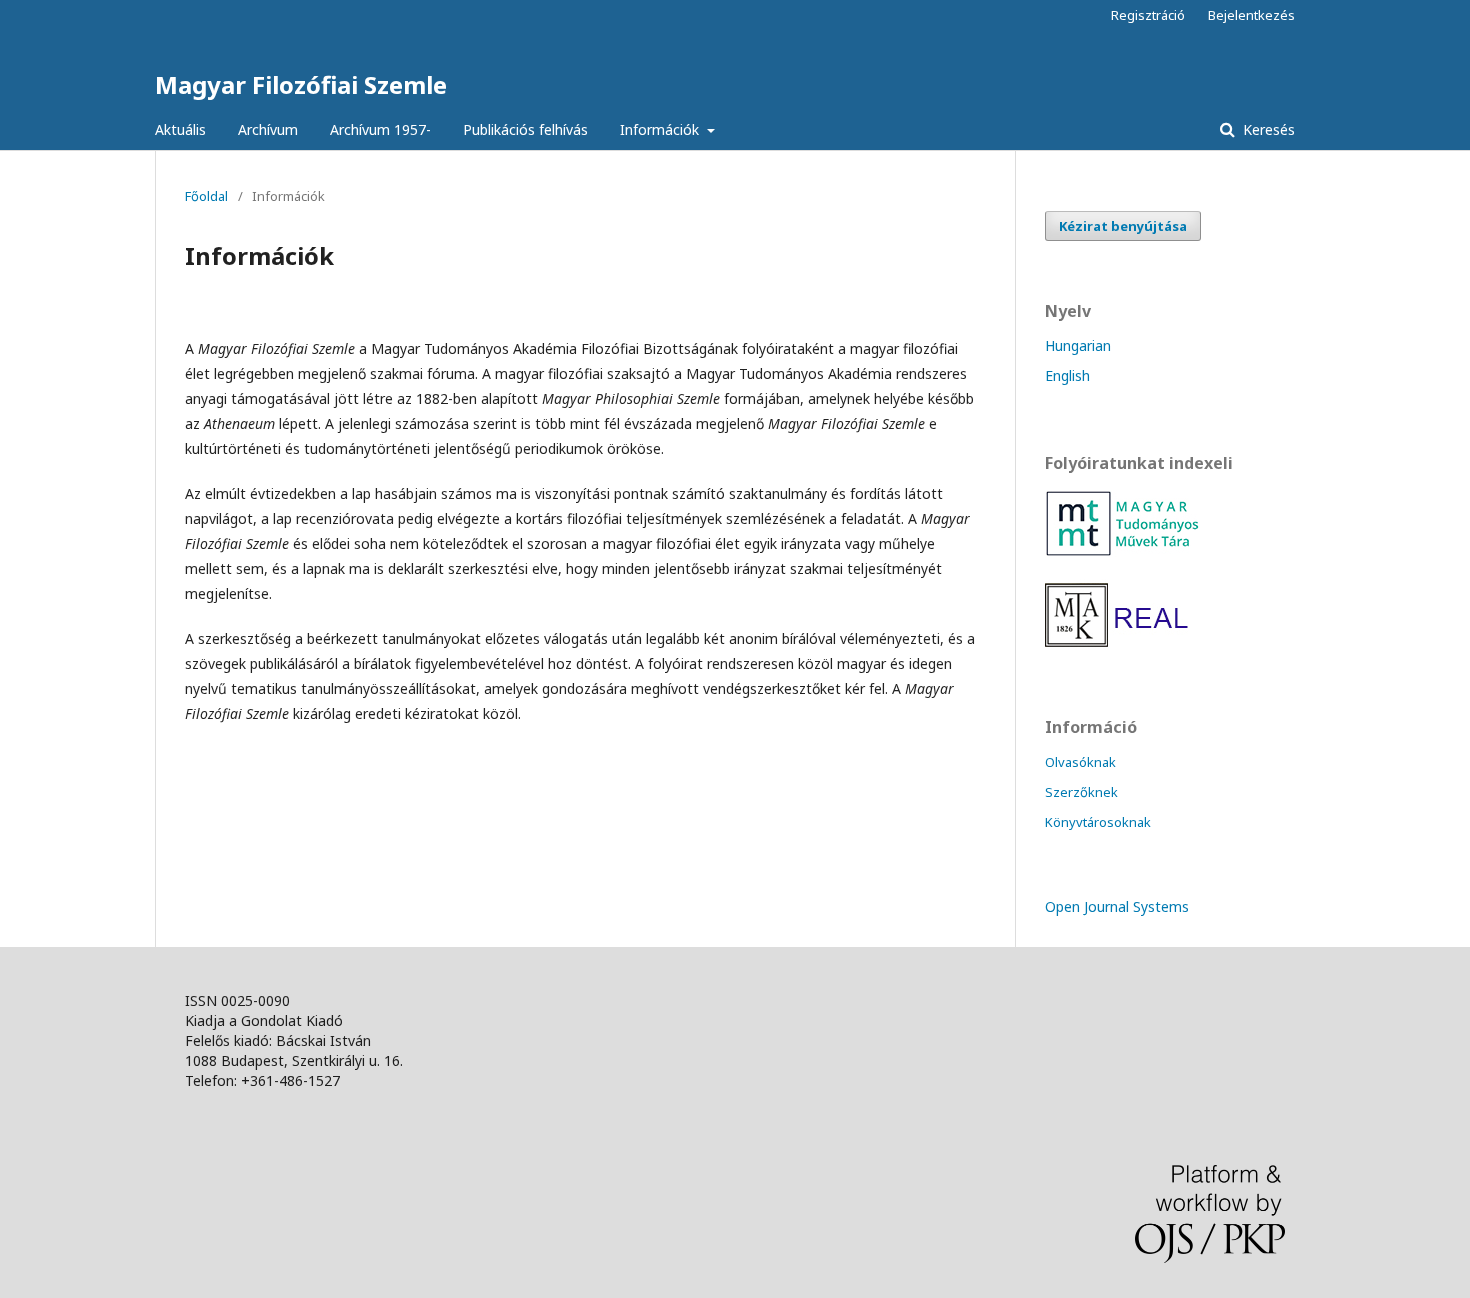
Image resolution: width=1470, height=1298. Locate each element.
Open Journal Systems (1117, 906)
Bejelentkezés (1251, 15)
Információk (661, 129)
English (1067, 375)
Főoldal (206, 196)
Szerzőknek (1081, 792)
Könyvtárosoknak (1098, 822)
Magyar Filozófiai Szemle (301, 84)
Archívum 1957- (380, 129)
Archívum (268, 129)
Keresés (1267, 129)
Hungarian (1078, 345)
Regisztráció (1148, 15)
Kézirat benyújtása (1123, 226)
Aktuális (180, 129)
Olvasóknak (1080, 762)
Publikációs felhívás (525, 129)
